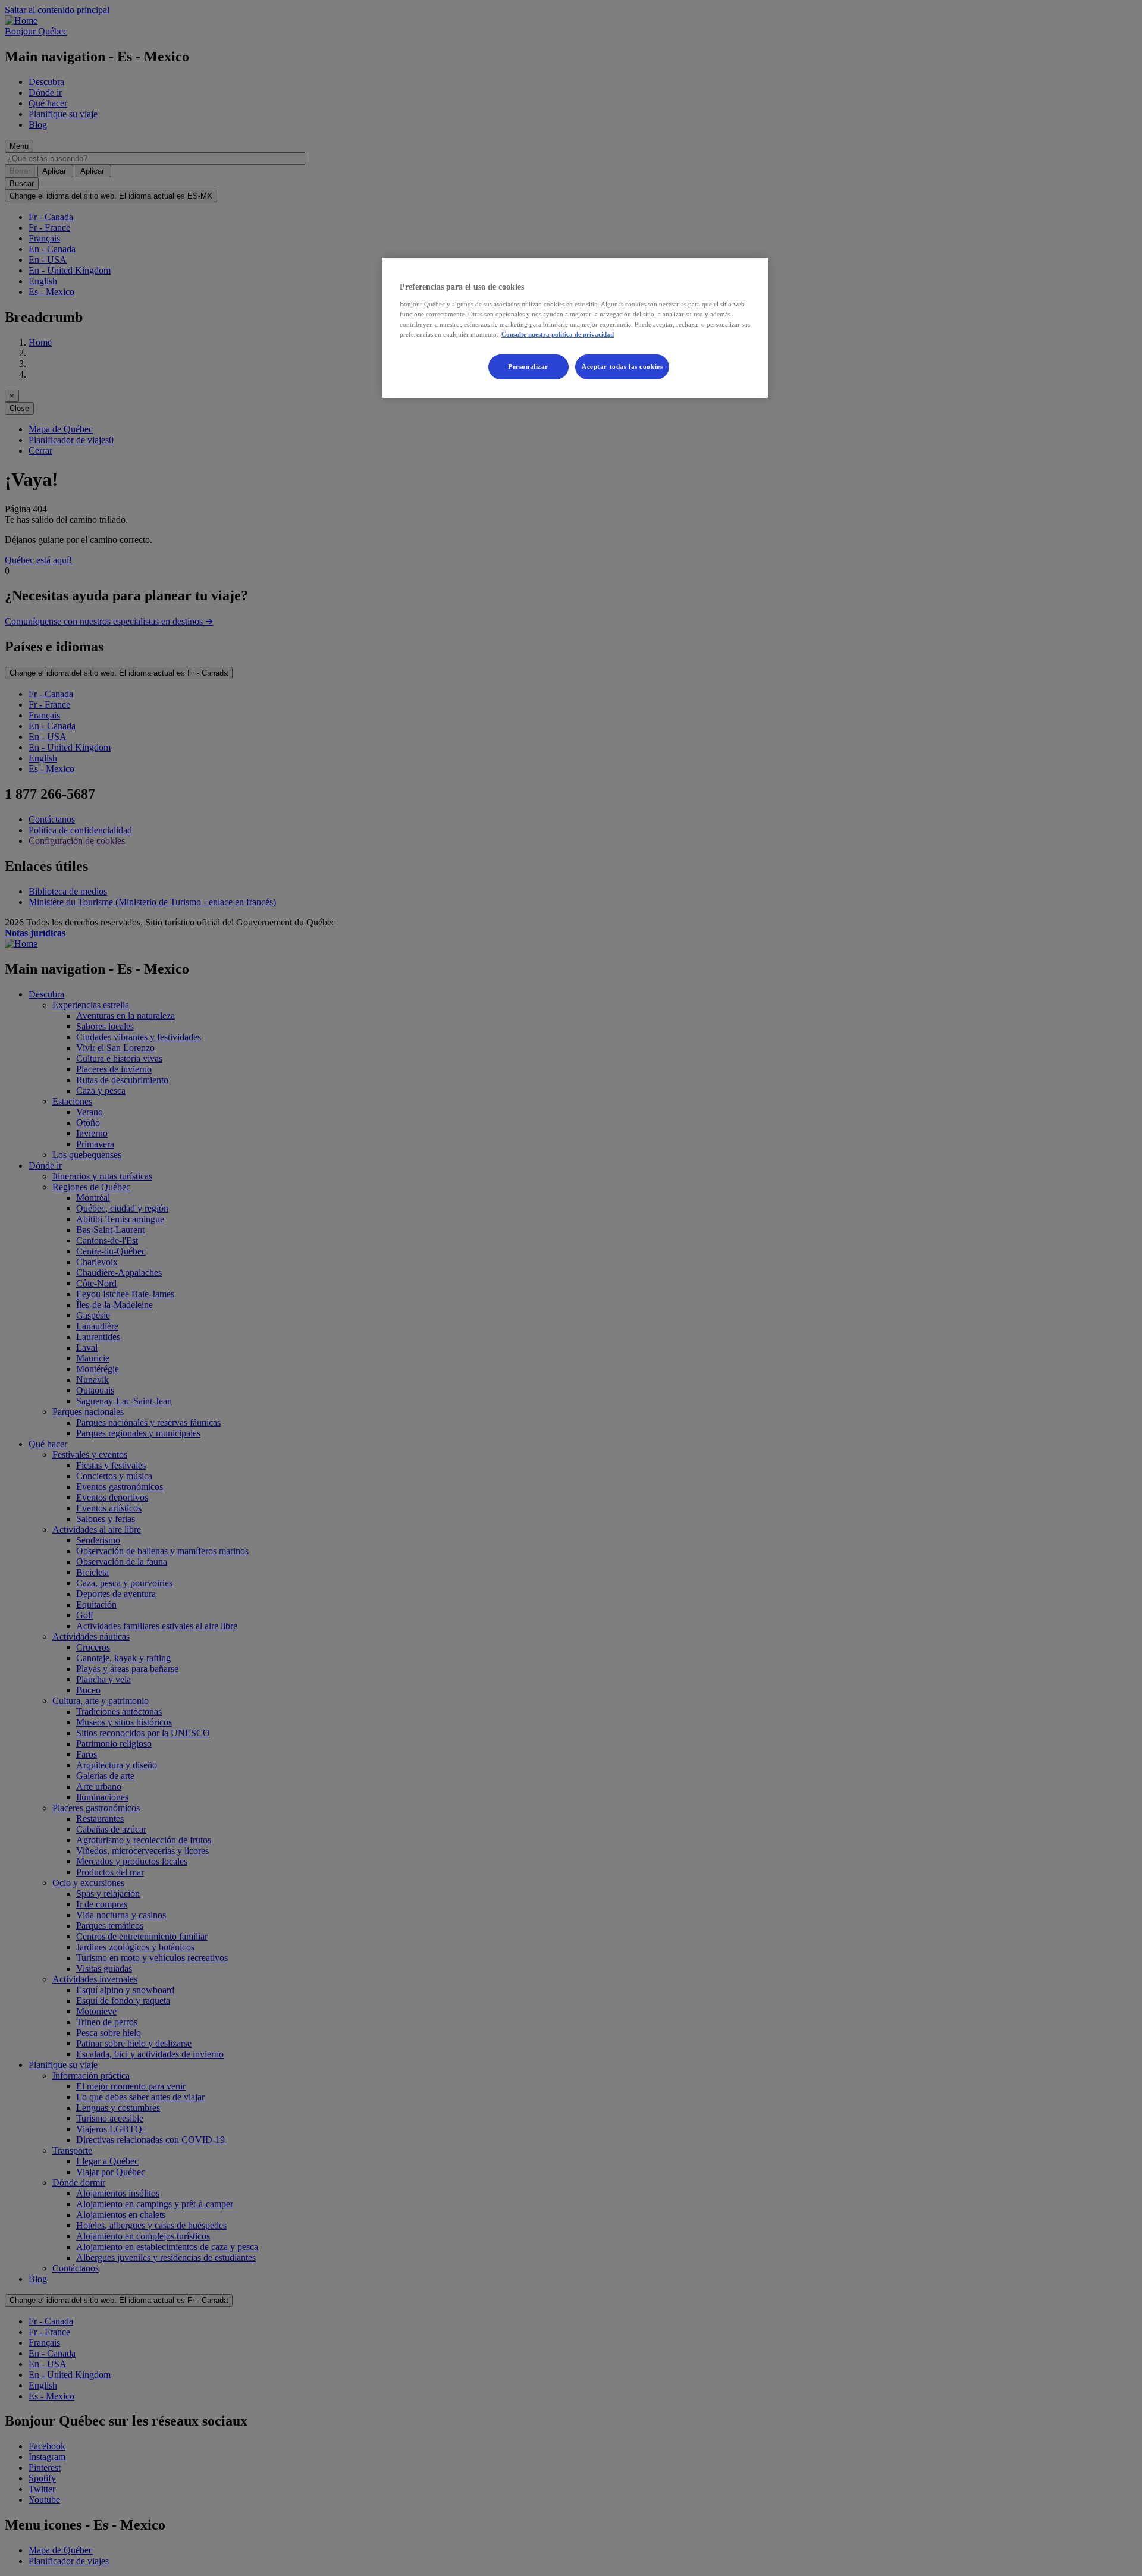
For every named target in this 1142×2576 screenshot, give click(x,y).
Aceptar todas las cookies (622, 366)
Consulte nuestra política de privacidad (558, 334)
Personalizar (528, 366)
